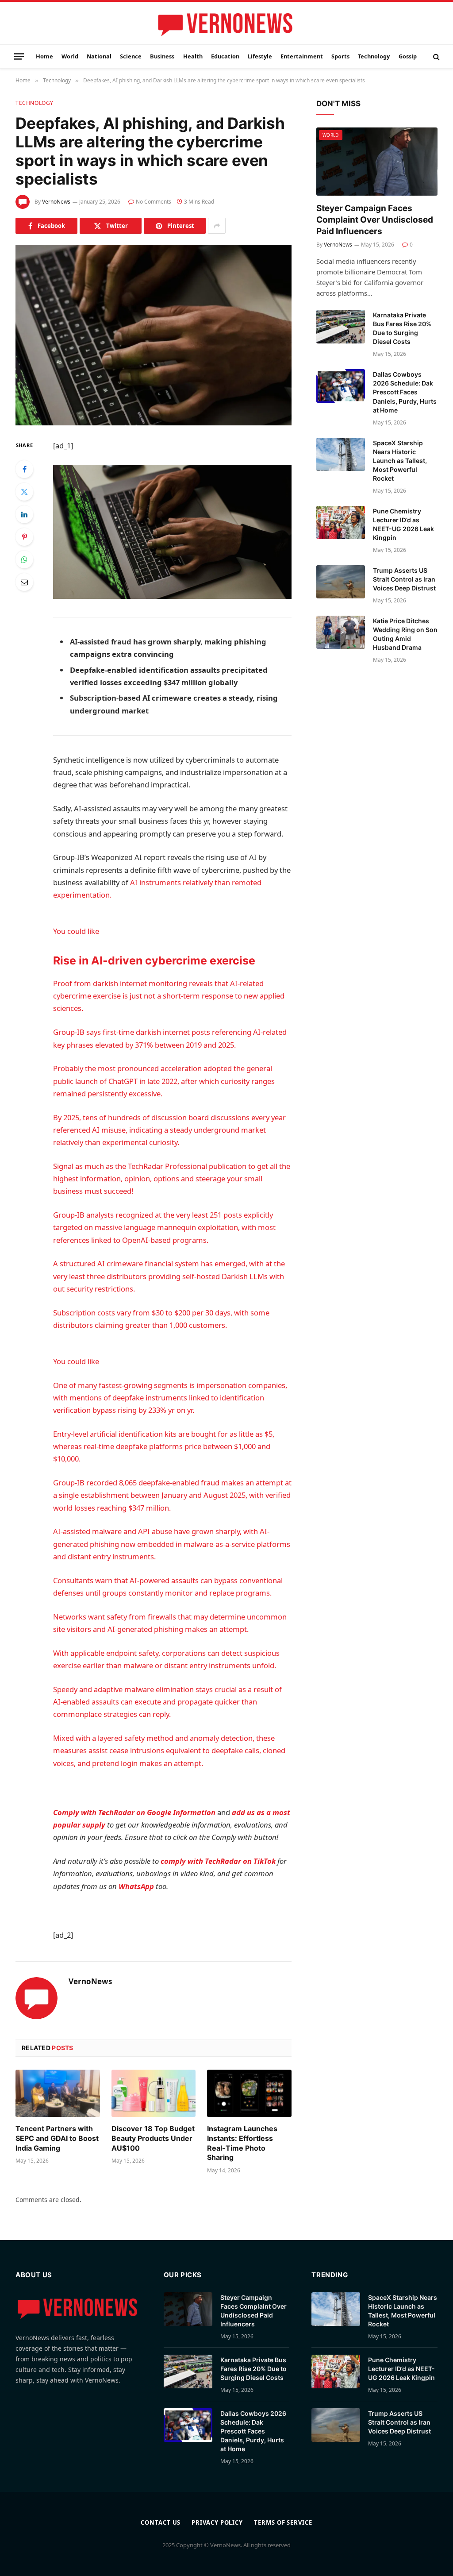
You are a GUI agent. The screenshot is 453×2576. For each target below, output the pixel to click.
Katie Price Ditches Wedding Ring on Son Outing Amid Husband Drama (405, 634)
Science (131, 56)
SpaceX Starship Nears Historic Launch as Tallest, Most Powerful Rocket (400, 461)
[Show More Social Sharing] (217, 226)
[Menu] (19, 56)
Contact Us (161, 2522)
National (99, 56)
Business (162, 56)
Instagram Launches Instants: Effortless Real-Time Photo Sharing (242, 2143)
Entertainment (302, 56)
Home (44, 56)
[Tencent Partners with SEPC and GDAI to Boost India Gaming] (58, 2093)
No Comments (154, 202)
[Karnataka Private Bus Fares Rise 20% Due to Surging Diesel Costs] (341, 327)
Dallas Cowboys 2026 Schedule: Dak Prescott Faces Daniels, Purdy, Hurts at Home (405, 392)
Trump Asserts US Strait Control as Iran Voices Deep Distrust (404, 579)
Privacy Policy (217, 2522)
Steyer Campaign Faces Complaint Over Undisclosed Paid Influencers (375, 220)
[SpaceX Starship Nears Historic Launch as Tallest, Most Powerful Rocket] (341, 455)
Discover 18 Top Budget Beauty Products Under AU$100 (153, 2138)
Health (193, 56)
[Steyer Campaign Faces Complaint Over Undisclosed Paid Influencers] (377, 162)
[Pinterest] (24, 537)
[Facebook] (24, 469)
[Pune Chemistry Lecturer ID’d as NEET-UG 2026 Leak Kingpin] (341, 523)
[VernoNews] (226, 24)
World (70, 56)
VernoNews (56, 202)
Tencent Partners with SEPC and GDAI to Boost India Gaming (57, 2138)
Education (225, 56)
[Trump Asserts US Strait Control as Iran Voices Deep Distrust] (341, 582)
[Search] (436, 56)
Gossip (408, 56)
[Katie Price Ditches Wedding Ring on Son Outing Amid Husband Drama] (341, 632)
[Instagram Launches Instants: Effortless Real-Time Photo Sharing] (249, 2093)
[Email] (24, 582)
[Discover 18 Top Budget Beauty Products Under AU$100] (154, 2093)
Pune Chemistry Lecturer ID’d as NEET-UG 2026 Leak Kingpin (403, 524)
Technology (374, 56)
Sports (340, 56)
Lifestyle (260, 56)
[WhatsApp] (24, 559)
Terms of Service (283, 2522)
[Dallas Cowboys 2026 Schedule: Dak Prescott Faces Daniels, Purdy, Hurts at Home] (341, 386)
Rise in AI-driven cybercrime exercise (154, 960)
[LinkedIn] (24, 514)
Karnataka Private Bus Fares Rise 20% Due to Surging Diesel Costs (402, 328)
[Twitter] (24, 492)
